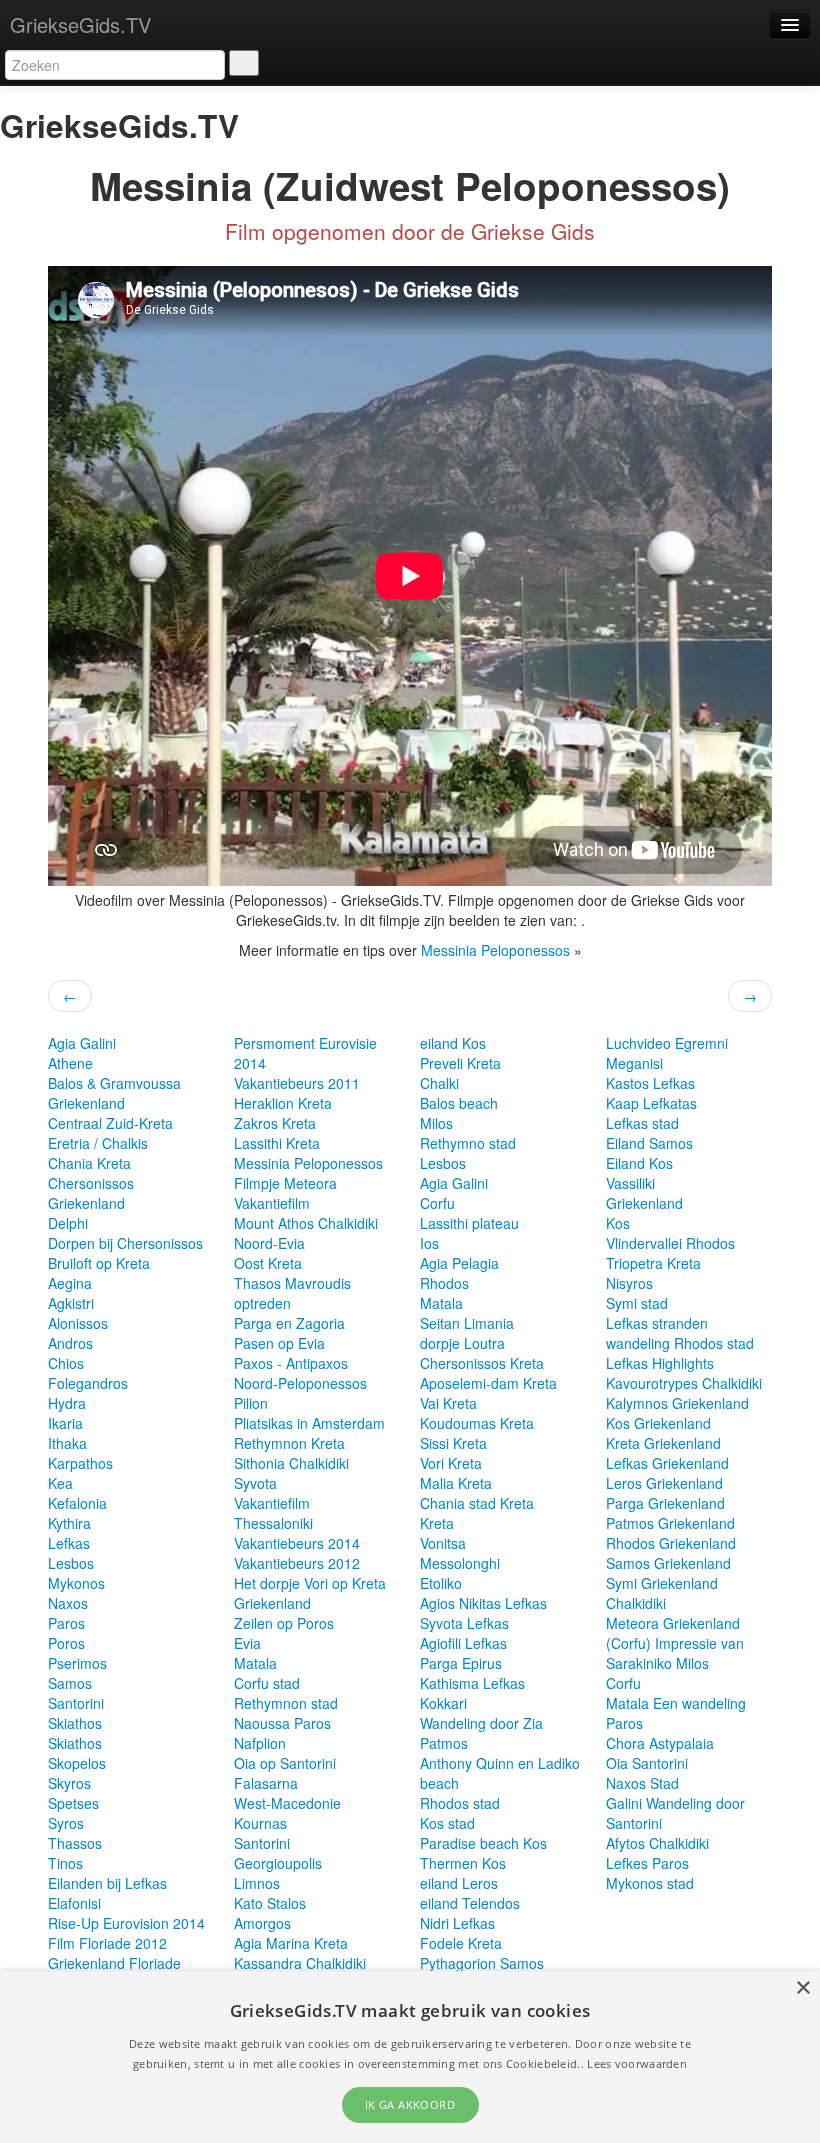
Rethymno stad (468, 1143)
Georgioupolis (278, 1863)
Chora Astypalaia (660, 1743)
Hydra (67, 1403)
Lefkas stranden (657, 1323)
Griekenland (86, 1103)
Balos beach (459, 1103)
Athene (70, 1063)
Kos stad (447, 1823)
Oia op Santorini (285, 1763)
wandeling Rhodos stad (680, 1343)
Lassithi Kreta (277, 1143)
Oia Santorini (647, 1763)
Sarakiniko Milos (657, 1663)
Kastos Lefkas (650, 1083)
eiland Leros (459, 1883)
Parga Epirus (461, 1663)
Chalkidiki (636, 1603)
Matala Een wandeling (676, 1703)
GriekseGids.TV (80, 24)
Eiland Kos (639, 1163)
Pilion (251, 1403)
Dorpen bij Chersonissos (125, 1243)
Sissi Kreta (453, 1443)
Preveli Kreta (460, 1063)
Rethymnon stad (286, 1703)
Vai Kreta (448, 1403)
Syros (66, 1823)
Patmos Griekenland (670, 1523)
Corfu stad (267, 1683)
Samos (70, 1683)
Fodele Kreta (461, 1943)
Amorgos (262, 1923)
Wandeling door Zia (481, 1723)
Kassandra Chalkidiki (300, 1963)
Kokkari (443, 1703)
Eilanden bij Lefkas (107, 1883)
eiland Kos (453, 1043)
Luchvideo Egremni (667, 1043)
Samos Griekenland (668, 1563)
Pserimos (77, 1663)
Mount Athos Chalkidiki (306, 1223)
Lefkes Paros (647, 1863)
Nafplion (260, 1743)
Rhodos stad (460, 1803)
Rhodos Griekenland (671, 1543)
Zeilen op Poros (284, 1623)
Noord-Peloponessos (300, 1383)
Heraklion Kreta (283, 1103)
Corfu (437, 1203)
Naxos (68, 1603)
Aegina (70, 1283)
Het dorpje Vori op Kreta (310, 1583)
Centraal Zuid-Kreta (110, 1123)
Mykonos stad (650, 1883)
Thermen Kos (463, 1863)
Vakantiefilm (272, 1203)
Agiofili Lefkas (463, 1643)
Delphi (68, 1223)
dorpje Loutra (462, 1343)
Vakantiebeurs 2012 (297, 1563)
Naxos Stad (642, 1783)
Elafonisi (74, 1903)
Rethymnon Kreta (289, 1443)
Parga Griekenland (665, 1503)
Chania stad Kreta (477, 1503)
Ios (429, 1243)
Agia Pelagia (459, 1263)
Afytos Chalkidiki (657, 1843)
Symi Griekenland (662, 1583)
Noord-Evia (269, 1243)
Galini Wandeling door (675, 1803)
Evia (247, 1643)
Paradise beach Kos (483, 1843)
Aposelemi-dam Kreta (488, 1383)
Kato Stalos (270, 1903)
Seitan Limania (467, 1323)
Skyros (69, 1783)
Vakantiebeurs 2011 (297, 1083)
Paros (66, 1623)
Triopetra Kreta (653, 1263)
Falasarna (266, 1783)
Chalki (439, 1083)
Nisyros (629, 1283)
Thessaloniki (273, 1523)
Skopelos (77, 1763)
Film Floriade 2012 (107, 1943)
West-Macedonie (287, 1803)
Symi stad (637, 1303)
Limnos (257, 1883)
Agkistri (71, 1303)
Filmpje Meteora (285, 1183)
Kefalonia (77, 1503)
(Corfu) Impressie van (675, 1643)
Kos (618, 1223)
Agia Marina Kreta (291, 1943)
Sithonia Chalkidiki (291, 1463)
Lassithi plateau (469, 1223)
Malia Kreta (456, 1483)
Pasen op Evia (279, 1343)
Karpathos (80, 1463)
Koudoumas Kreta (477, 1423)
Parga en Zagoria (289, 1323)
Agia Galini (82, 1043)
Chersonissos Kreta (482, 1363)
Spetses (73, 1803)
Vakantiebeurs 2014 (297, 1543)
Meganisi (634, 1063)
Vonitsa (443, 1543)
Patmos (444, 1743)
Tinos (65, 1863)
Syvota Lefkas (464, 1623)
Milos (436, 1123)
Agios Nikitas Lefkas (483, 1603)
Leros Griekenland (664, 1483)
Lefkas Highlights (660, 1363)
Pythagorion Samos (482, 1963)
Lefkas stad (642, 1123)
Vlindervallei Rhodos (670, 1243)
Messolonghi (460, 1563)
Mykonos (76, 1583)
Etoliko (441, 1583)
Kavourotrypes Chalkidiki (684, 1383)
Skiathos (75, 1723)
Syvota (255, 1483)
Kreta (437, 1523)
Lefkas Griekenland (667, 1463)
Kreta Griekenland (663, 1443)
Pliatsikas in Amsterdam (309, 1423)
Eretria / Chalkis (98, 1143)
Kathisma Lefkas (472, 1683)
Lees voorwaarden (637, 2063)
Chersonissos (91, 1183)
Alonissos (78, 1323)
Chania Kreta (89, 1163)
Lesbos (71, 1563)
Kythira (69, 1523)
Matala (255, 1663)
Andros (70, 1343)
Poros (66, 1643)
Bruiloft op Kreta (99, 1263)
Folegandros (88, 1383)
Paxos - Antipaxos (291, 1363)
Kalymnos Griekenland (677, 1403)
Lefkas (69, 1543)
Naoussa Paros (282, 1723)
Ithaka (67, 1443)
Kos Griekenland (658, 1423)
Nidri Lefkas (457, 1923)
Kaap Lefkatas (651, 1103)
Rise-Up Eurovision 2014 (126, 1923)
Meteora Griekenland (673, 1623)
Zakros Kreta (275, 1123)
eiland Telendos (470, 1903)
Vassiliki (630, 1183)
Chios (66, 1363)
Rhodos (444, 1283)
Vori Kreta (451, 1463)
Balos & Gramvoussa (114, 1083)
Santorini (76, 1703)
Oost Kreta (268, 1263)
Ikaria (65, 1423)
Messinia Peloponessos (495, 950)
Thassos (75, 1843)
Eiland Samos (649, 1143)
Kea (60, 1483)
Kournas (260, 1823)
